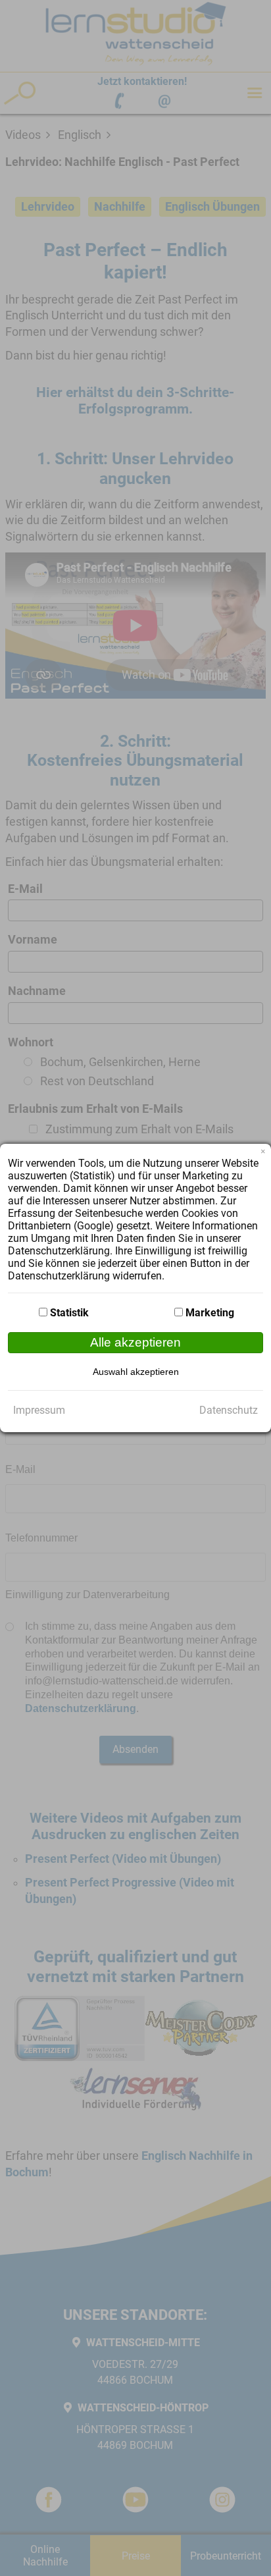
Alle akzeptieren (135, 1342)
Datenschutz (229, 1410)
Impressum (39, 1410)
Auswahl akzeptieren (136, 1372)
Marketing (210, 1313)
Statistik (69, 1313)
